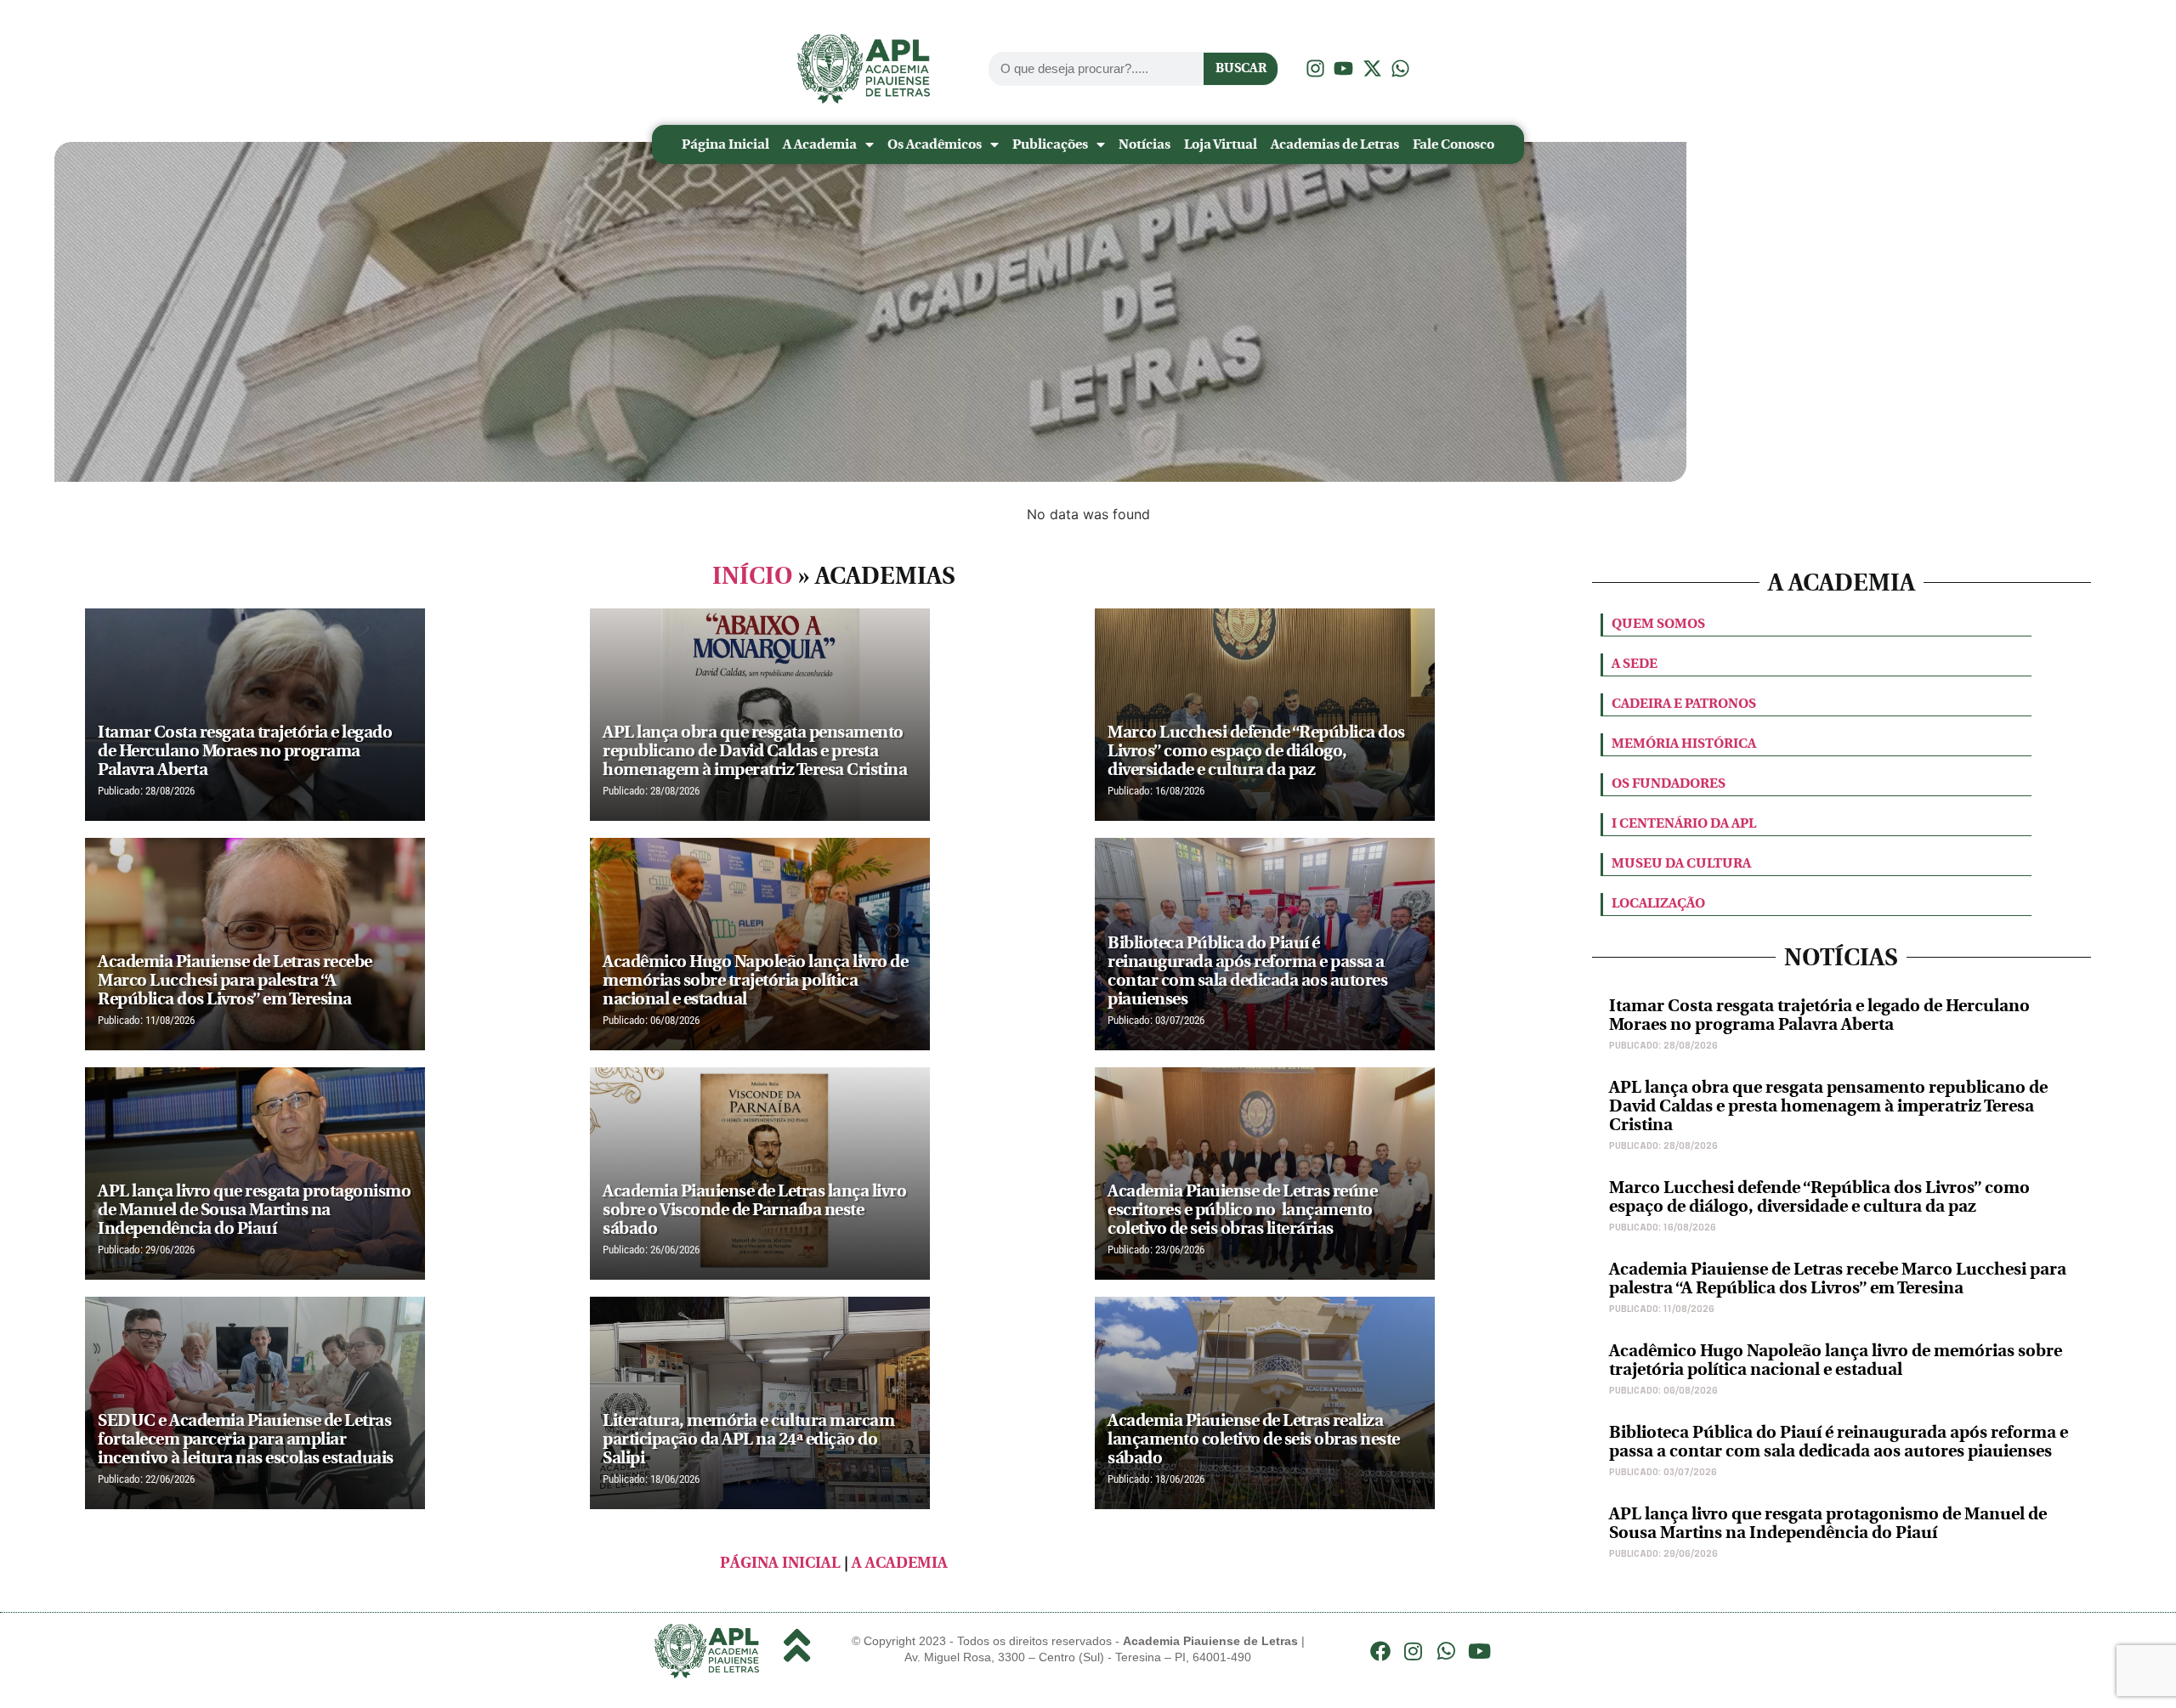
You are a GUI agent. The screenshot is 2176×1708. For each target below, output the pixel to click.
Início (753, 576)
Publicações (1050, 144)
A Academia (820, 144)
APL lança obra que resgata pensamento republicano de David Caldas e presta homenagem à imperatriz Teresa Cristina (1828, 1106)
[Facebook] (1380, 1651)
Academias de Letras (1335, 144)
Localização (1658, 903)
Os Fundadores (1669, 783)
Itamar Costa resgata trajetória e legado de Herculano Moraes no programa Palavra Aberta (1819, 1015)
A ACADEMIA (900, 1563)
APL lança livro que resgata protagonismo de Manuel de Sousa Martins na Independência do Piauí (1828, 1523)
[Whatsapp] (1447, 1651)
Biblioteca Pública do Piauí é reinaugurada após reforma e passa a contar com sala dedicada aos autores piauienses (1839, 1442)
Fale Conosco (1453, 144)
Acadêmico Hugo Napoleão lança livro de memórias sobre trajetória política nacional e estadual (1836, 1360)
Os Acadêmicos (935, 144)
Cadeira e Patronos (1684, 703)
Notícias (1145, 144)
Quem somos (1658, 623)
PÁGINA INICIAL (780, 1563)
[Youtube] (1479, 1651)
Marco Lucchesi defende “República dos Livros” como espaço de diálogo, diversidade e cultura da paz (1819, 1197)
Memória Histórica (1684, 743)
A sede (1635, 663)
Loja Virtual (1221, 144)
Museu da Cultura (1681, 863)
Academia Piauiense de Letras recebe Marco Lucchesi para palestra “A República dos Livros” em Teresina (1838, 1278)
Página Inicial (725, 144)
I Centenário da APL (1684, 823)
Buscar (1241, 68)
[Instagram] (1414, 1651)
